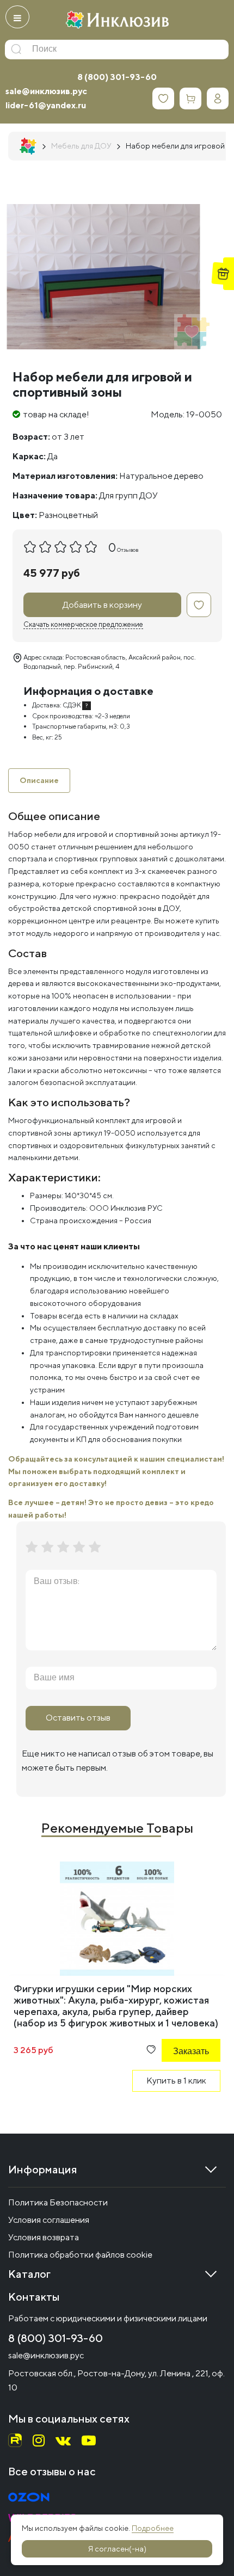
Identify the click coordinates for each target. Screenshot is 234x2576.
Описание (39, 780)
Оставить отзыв (78, 1718)
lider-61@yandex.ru (46, 105)
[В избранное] (199, 605)
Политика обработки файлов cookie (80, 2255)
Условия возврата (44, 2237)
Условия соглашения (49, 2220)
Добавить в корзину (102, 605)
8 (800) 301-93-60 (117, 77)
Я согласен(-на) (117, 2549)
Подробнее (153, 2528)
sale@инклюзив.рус (46, 91)
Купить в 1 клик (176, 2081)
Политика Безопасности (58, 2202)
